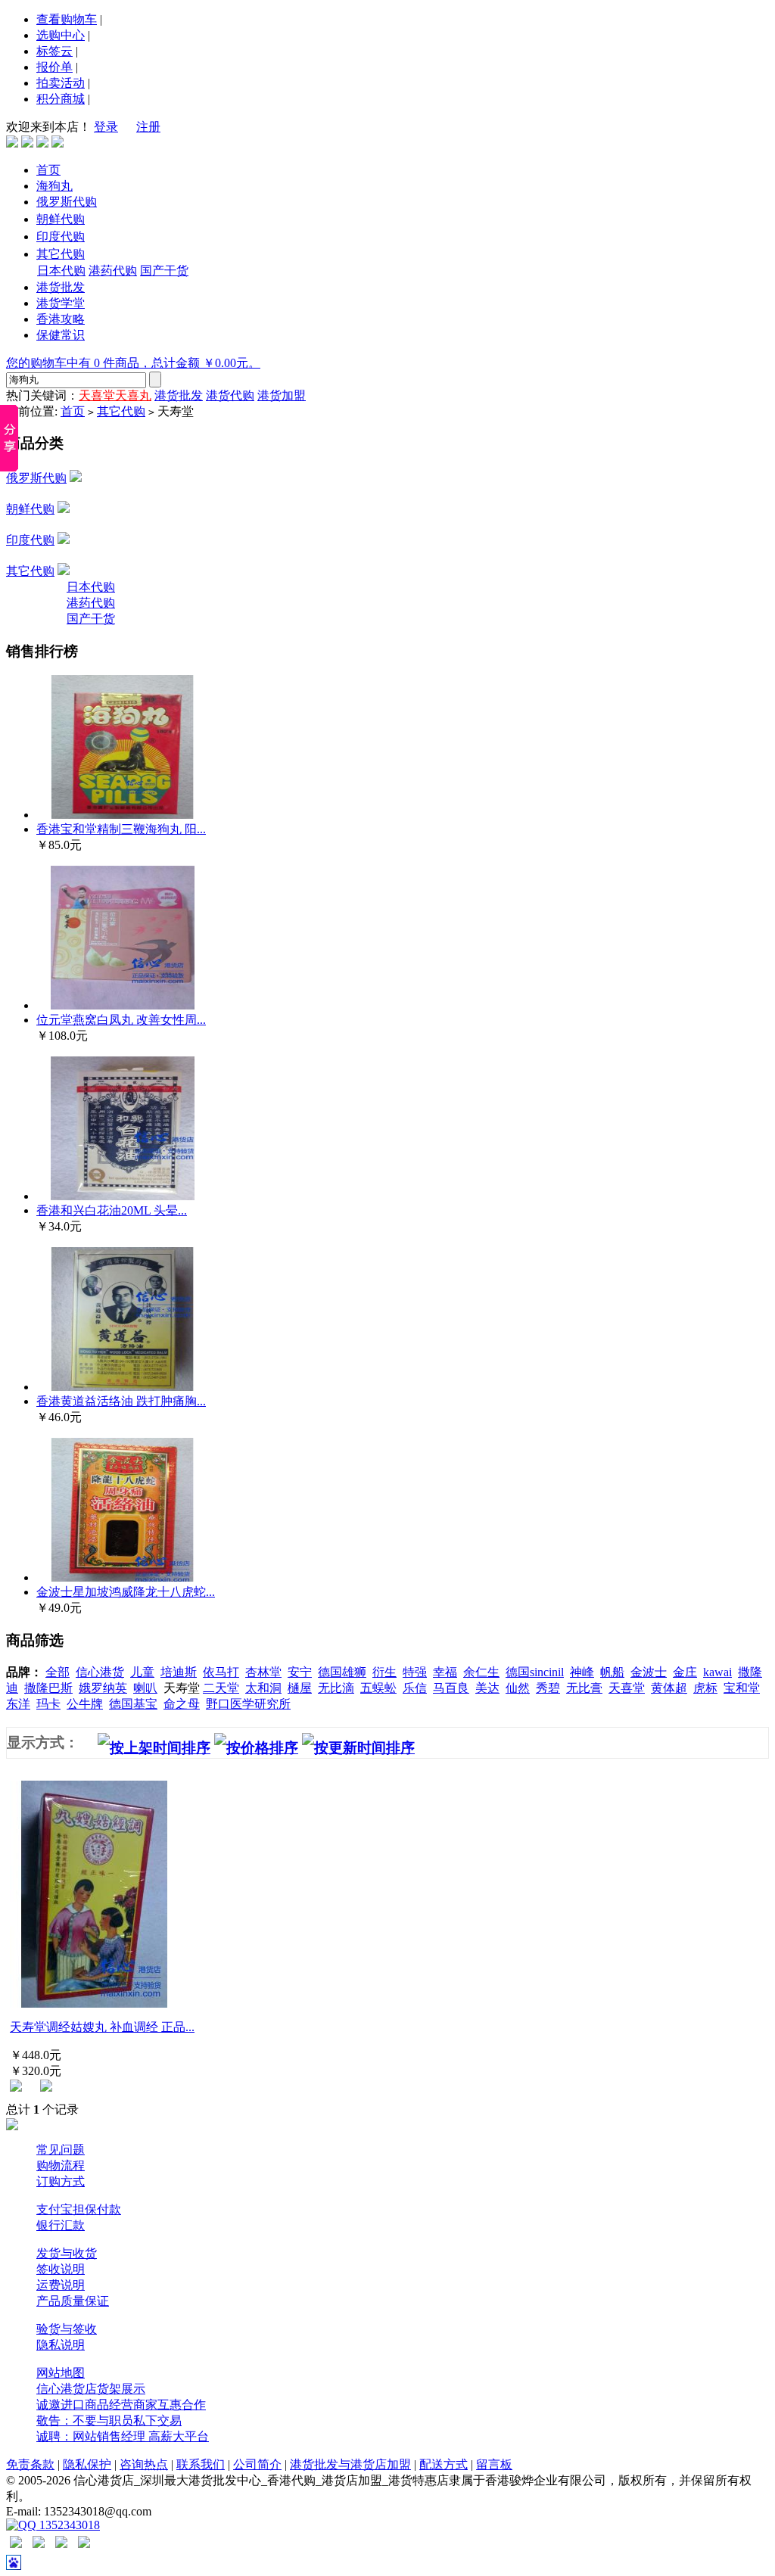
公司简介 (257, 2464)
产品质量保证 (73, 2301)
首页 (48, 170)
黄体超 (669, 1688)
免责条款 (30, 2464)
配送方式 (444, 2464)
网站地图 (61, 2373)
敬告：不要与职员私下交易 (109, 2420)
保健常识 (61, 335)
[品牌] (42, 143)
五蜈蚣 (378, 1688)
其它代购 (61, 254)
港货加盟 (282, 395)
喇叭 (145, 1688)
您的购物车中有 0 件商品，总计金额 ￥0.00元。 (133, 363)
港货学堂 (61, 303)
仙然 (518, 1688)
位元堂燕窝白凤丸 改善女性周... (121, 1020)
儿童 (142, 1672)
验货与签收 (67, 2329)
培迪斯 (179, 1672)
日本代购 (61, 271)
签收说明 (61, 2269)
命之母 (182, 1704)
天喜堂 (627, 1688)
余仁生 (481, 1672)
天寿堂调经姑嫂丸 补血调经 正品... (102, 2027)
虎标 (705, 1688)
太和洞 (263, 1688)
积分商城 (61, 99)
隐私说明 (61, 2345)
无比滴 (336, 1688)
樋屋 (300, 1688)
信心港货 (100, 1672)
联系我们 (201, 2464)
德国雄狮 (342, 1672)
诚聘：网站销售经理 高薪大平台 (123, 2436)
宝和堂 (742, 1688)
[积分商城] (12, 143)
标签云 (54, 51)
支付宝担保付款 (79, 2209)
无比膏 (584, 1688)
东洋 (18, 1704)
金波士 (649, 1672)
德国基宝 (133, 1704)
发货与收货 (67, 2253)
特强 (415, 1672)
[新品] (58, 143)
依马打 (221, 1672)
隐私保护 (87, 2464)
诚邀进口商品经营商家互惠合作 (121, 2405)
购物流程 (61, 2165)
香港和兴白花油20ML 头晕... (112, 1210)
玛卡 (48, 1704)
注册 (148, 127)
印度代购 (61, 236)
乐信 (415, 1688)
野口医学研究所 (248, 1704)
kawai (717, 1672)
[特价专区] (27, 143)
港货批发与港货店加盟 (350, 2464)
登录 (106, 127)
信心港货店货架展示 (91, 2389)
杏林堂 (263, 1672)
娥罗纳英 (103, 1688)
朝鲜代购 (61, 219)
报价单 (54, 67)
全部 (58, 1672)
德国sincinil (535, 1672)
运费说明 (61, 2285)
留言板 (494, 2464)
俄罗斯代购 (67, 202)
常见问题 (61, 2150)
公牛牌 (85, 1704)
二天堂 (221, 1688)
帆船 (612, 1672)
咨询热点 (144, 2464)
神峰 (582, 1672)
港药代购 (113, 271)
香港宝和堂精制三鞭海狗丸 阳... (121, 829)
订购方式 (61, 2181)
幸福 (445, 1672)
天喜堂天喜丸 (115, 395)
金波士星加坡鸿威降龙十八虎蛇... (126, 1592)
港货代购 (230, 395)
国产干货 (164, 271)
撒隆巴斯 (48, 1688)
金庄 (685, 1672)
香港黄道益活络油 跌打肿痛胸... (121, 1401)
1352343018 (68, 2525)
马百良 (451, 1688)
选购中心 (61, 35)
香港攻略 (61, 319)
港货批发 (61, 287)
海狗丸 (54, 186)
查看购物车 (67, 19)
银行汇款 (61, 2225)
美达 (487, 1688)
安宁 (300, 1672)
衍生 (384, 1672)
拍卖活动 (61, 83)
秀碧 (548, 1688)
